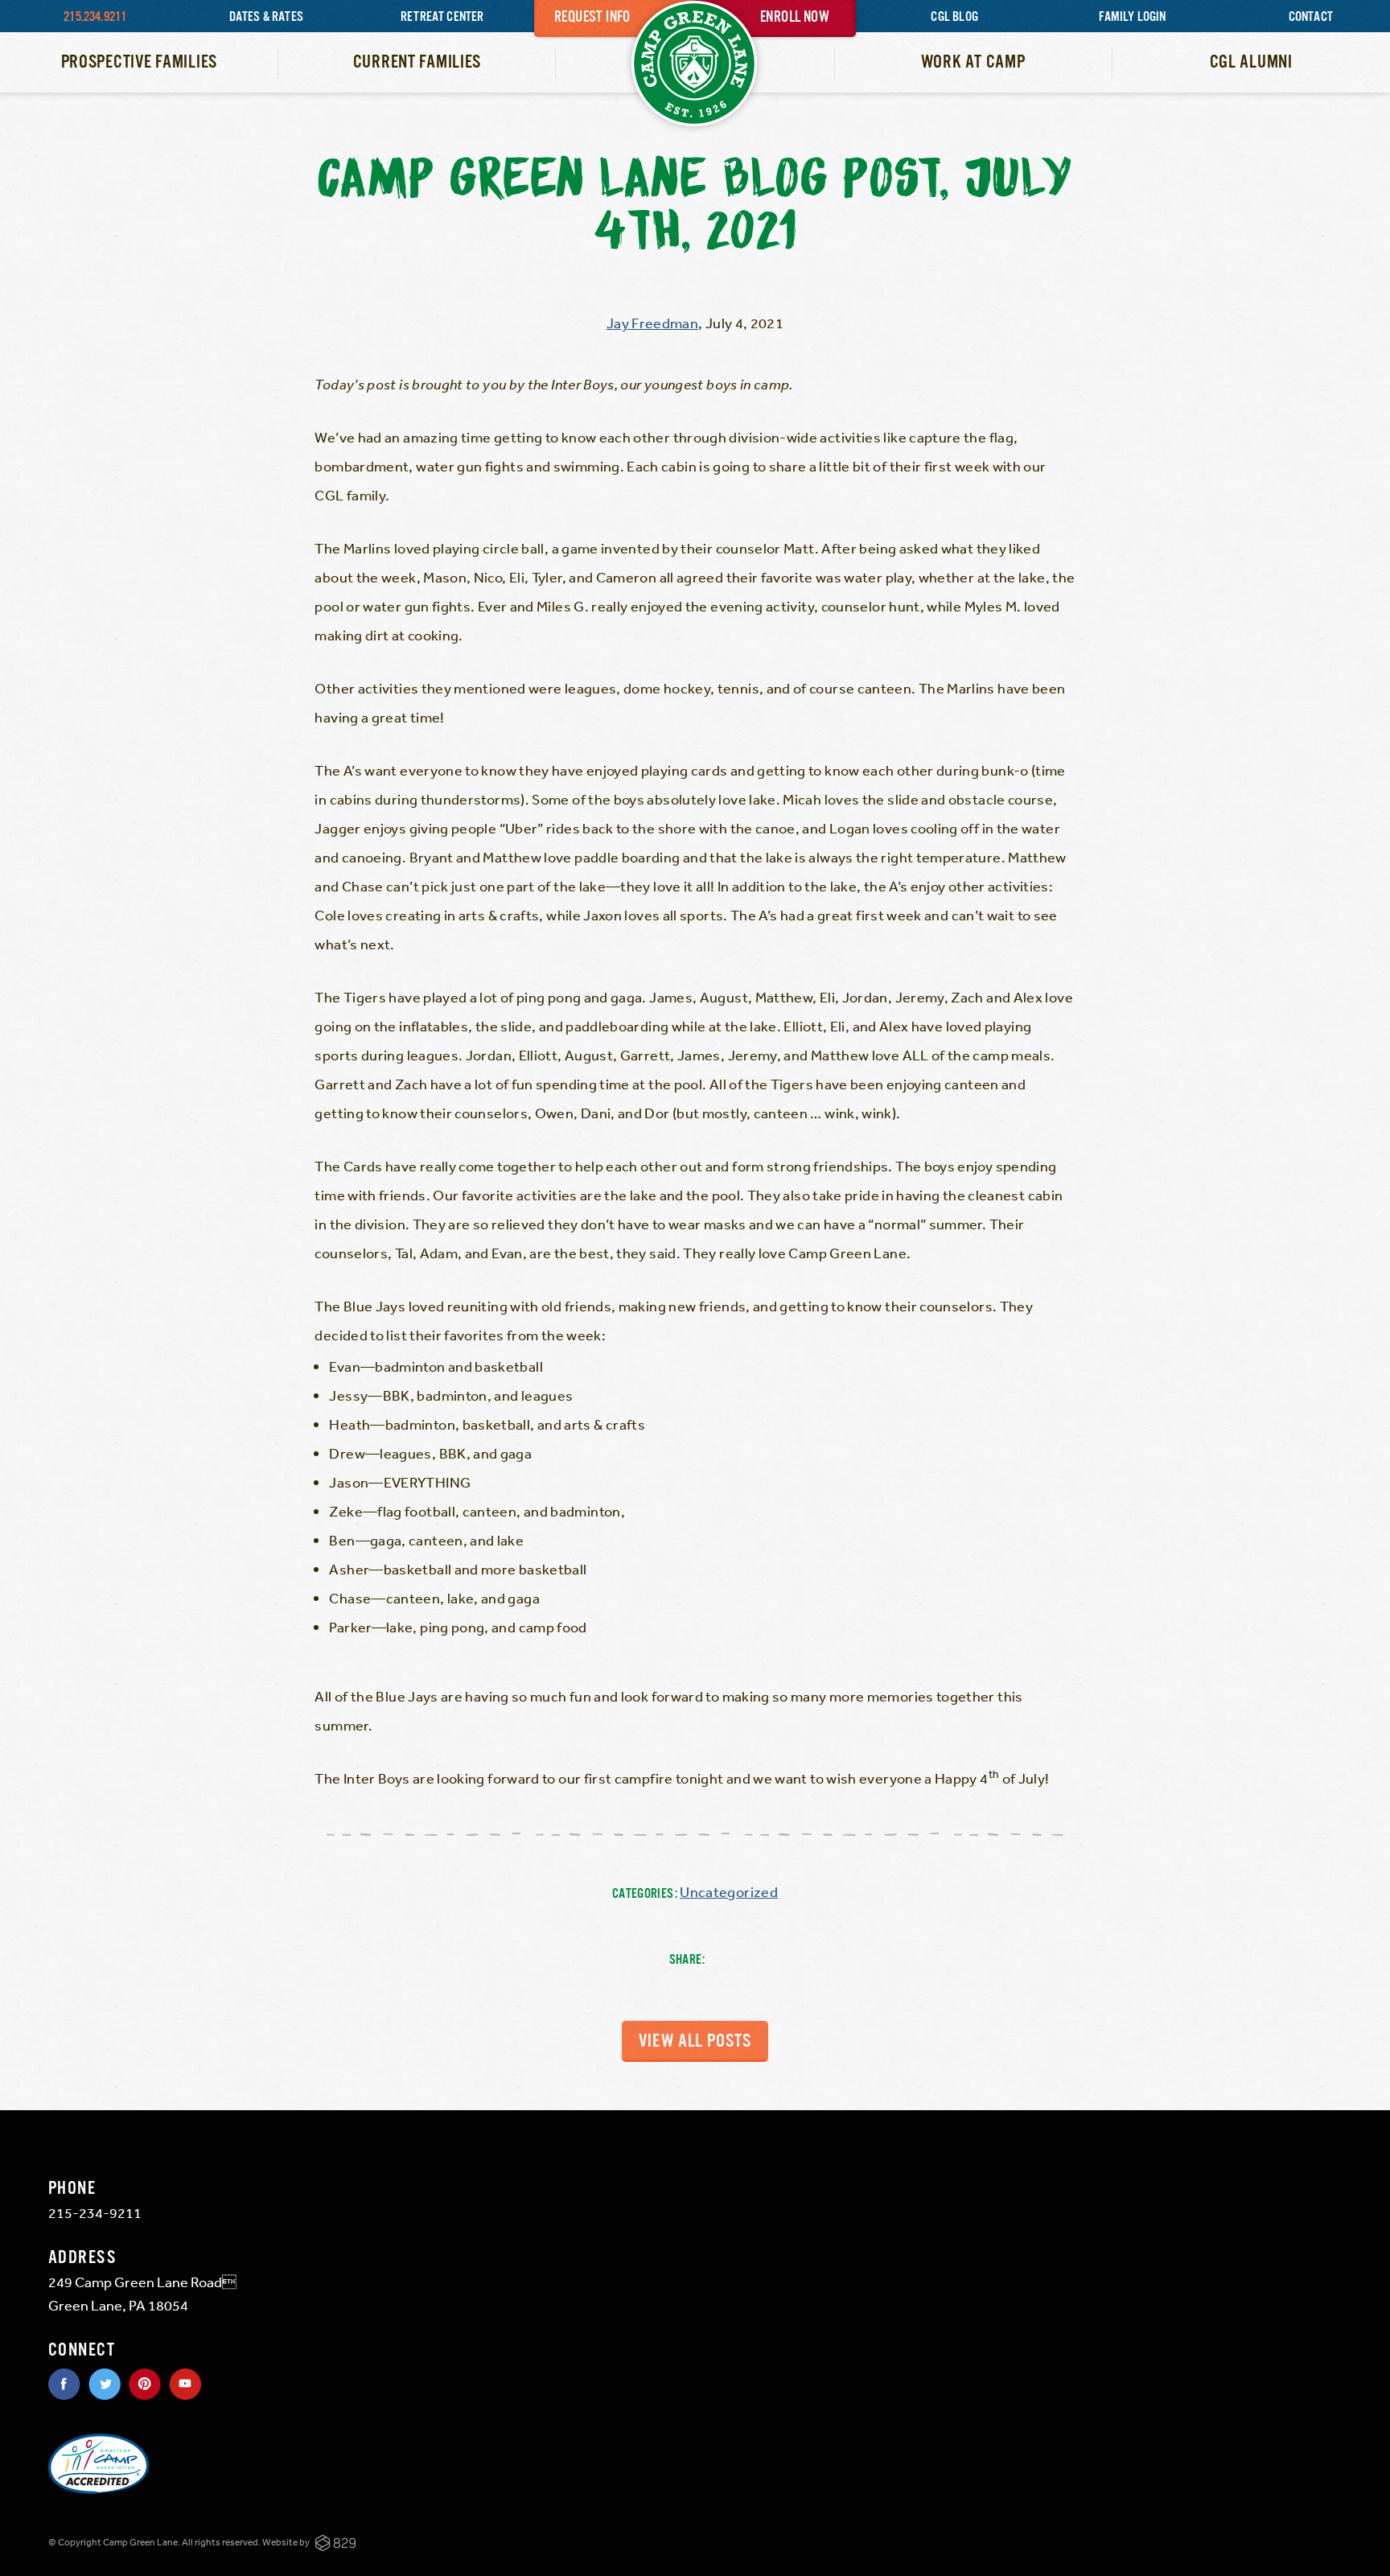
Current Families (417, 62)
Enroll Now (795, 18)
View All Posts (695, 2041)
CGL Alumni (1251, 62)
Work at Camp (973, 62)
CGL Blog (954, 17)
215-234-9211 (95, 2212)
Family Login (1132, 17)
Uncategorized (729, 1891)
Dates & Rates (266, 17)
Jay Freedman (652, 323)
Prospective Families (139, 62)
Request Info (592, 18)
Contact (1311, 17)
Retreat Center (442, 17)
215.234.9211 (95, 17)
